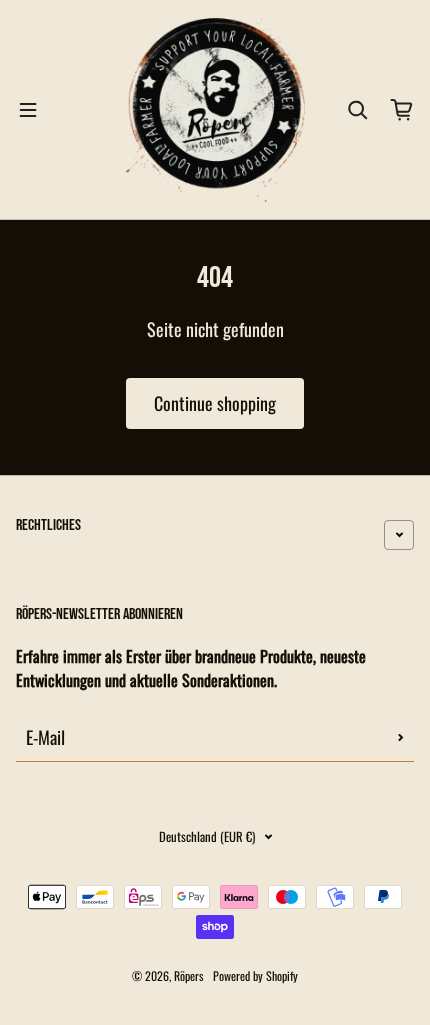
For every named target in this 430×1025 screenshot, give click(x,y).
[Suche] (358, 110)
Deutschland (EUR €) (207, 836)
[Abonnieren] (401, 737)
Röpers (188, 975)
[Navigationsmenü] (28, 110)
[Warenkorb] (402, 110)
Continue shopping (215, 403)
